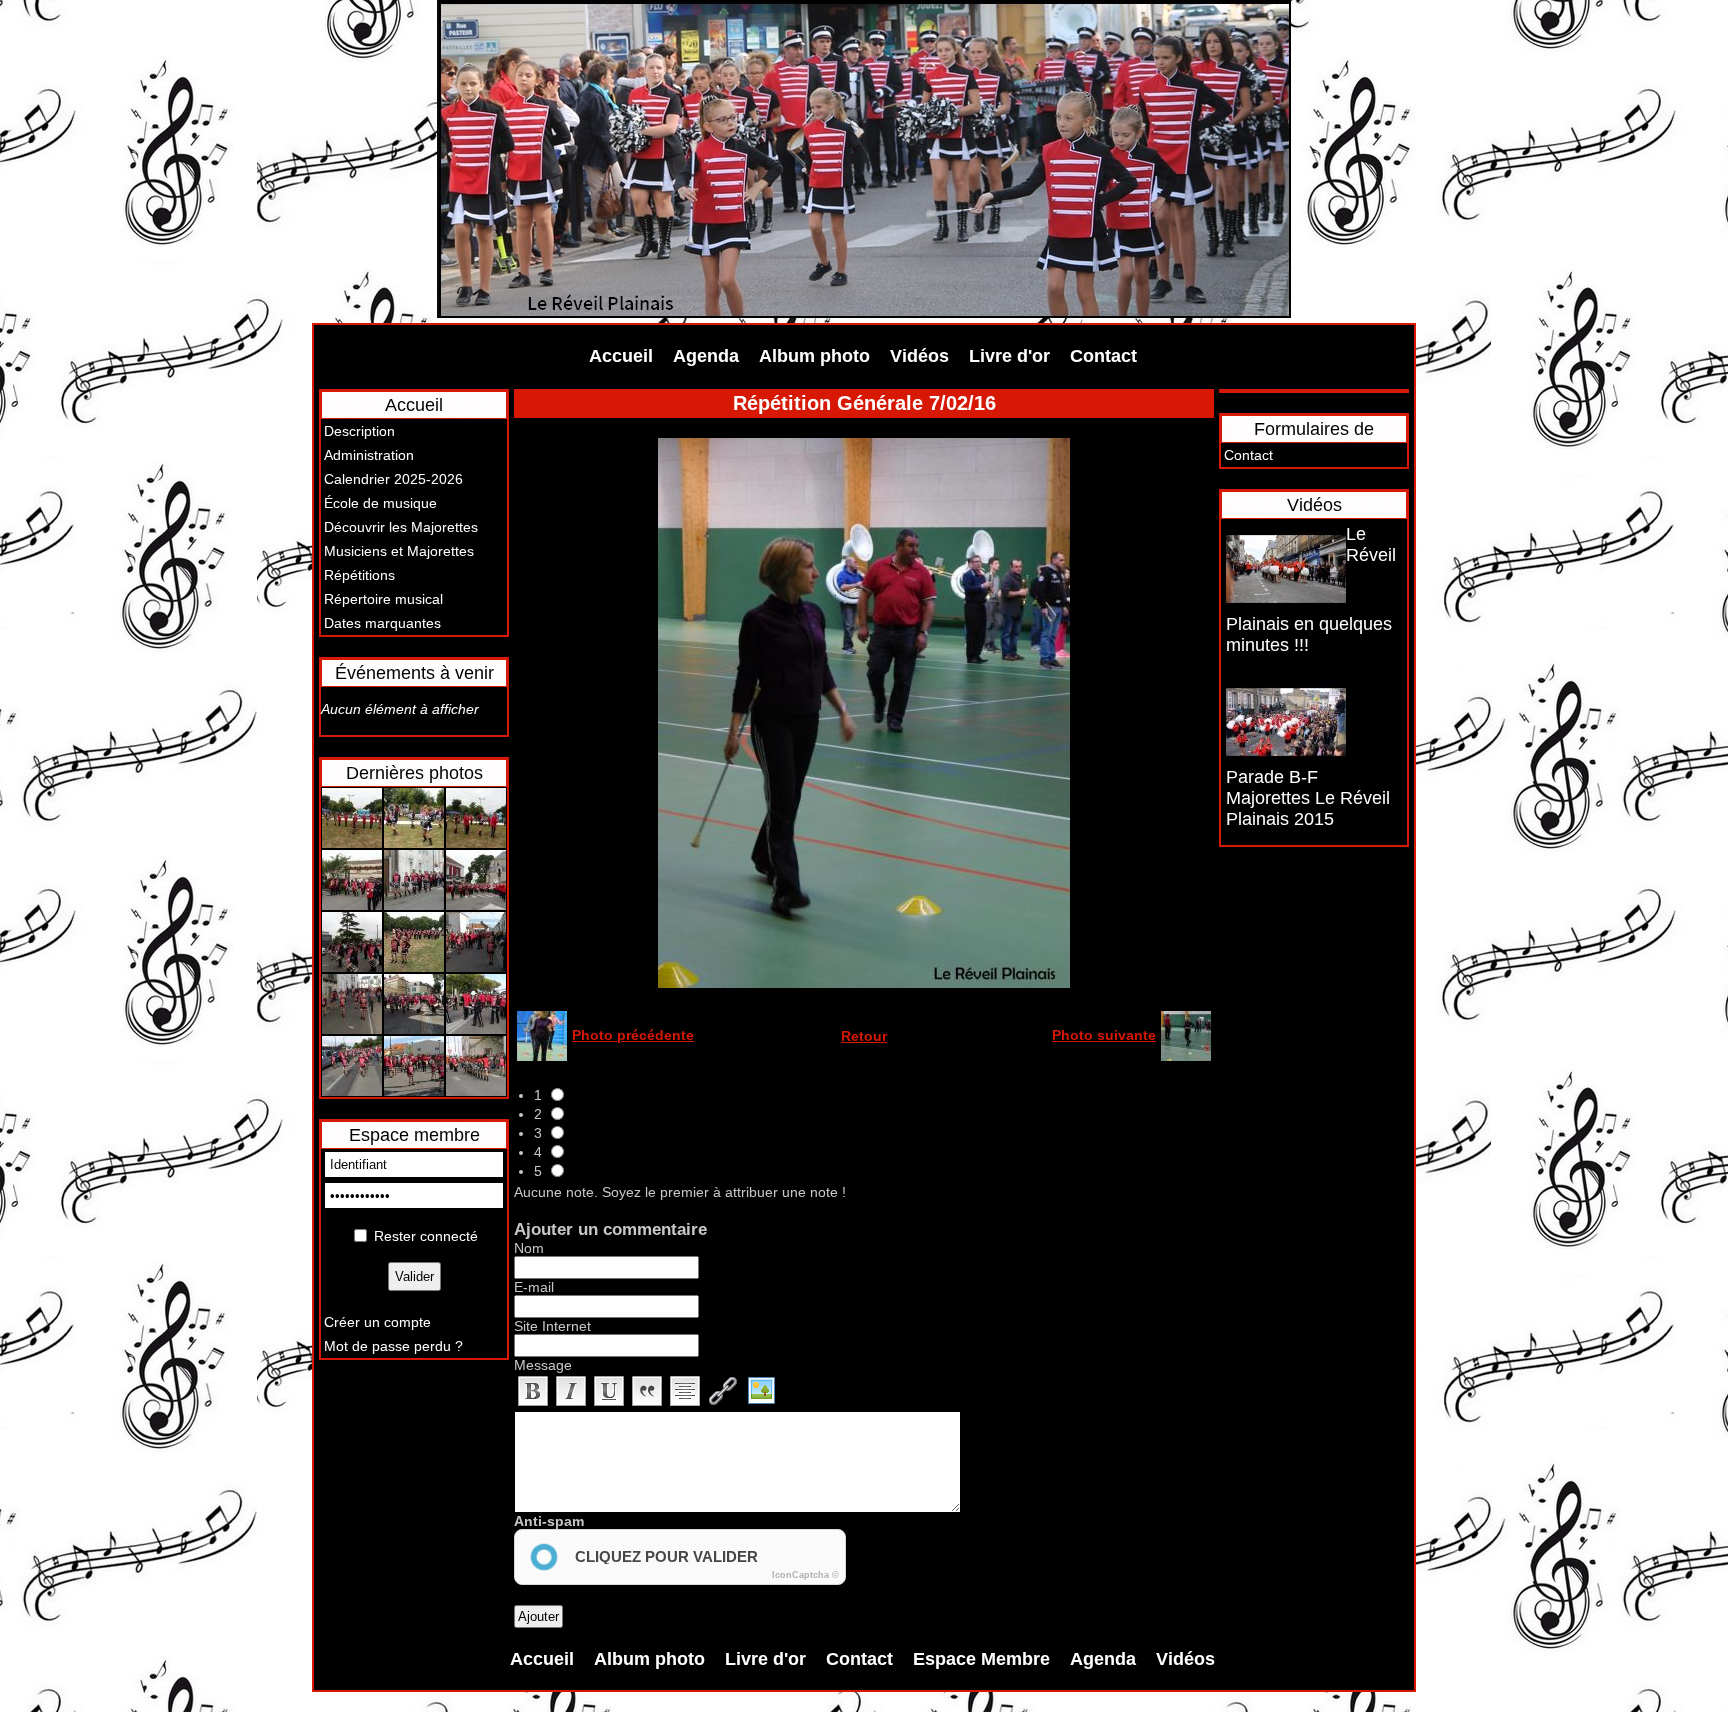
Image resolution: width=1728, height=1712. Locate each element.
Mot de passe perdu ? (393, 1346)
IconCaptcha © (805, 1575)
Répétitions (359, 575)
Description (359, 431)
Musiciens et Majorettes (399, 551)
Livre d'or (1009, 356)
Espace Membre (981, 1659)
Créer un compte (377, 1322)
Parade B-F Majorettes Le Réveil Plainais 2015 (1308, 798)
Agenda (706, 356)
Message (543, 1365)
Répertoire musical (383, 599)
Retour (864, 1036)
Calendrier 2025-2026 (393, 479)
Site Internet (552, 1326)
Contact (1103, 356)
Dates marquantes (382, 623)
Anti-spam (549, 1521)
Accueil (621, 356)
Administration (369, 455)
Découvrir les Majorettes (401, 527)
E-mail (534, 1287)
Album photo (814, 356)
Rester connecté (426, 1236)
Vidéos (919, 356)
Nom (529, 1248)
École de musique (380, 503)
